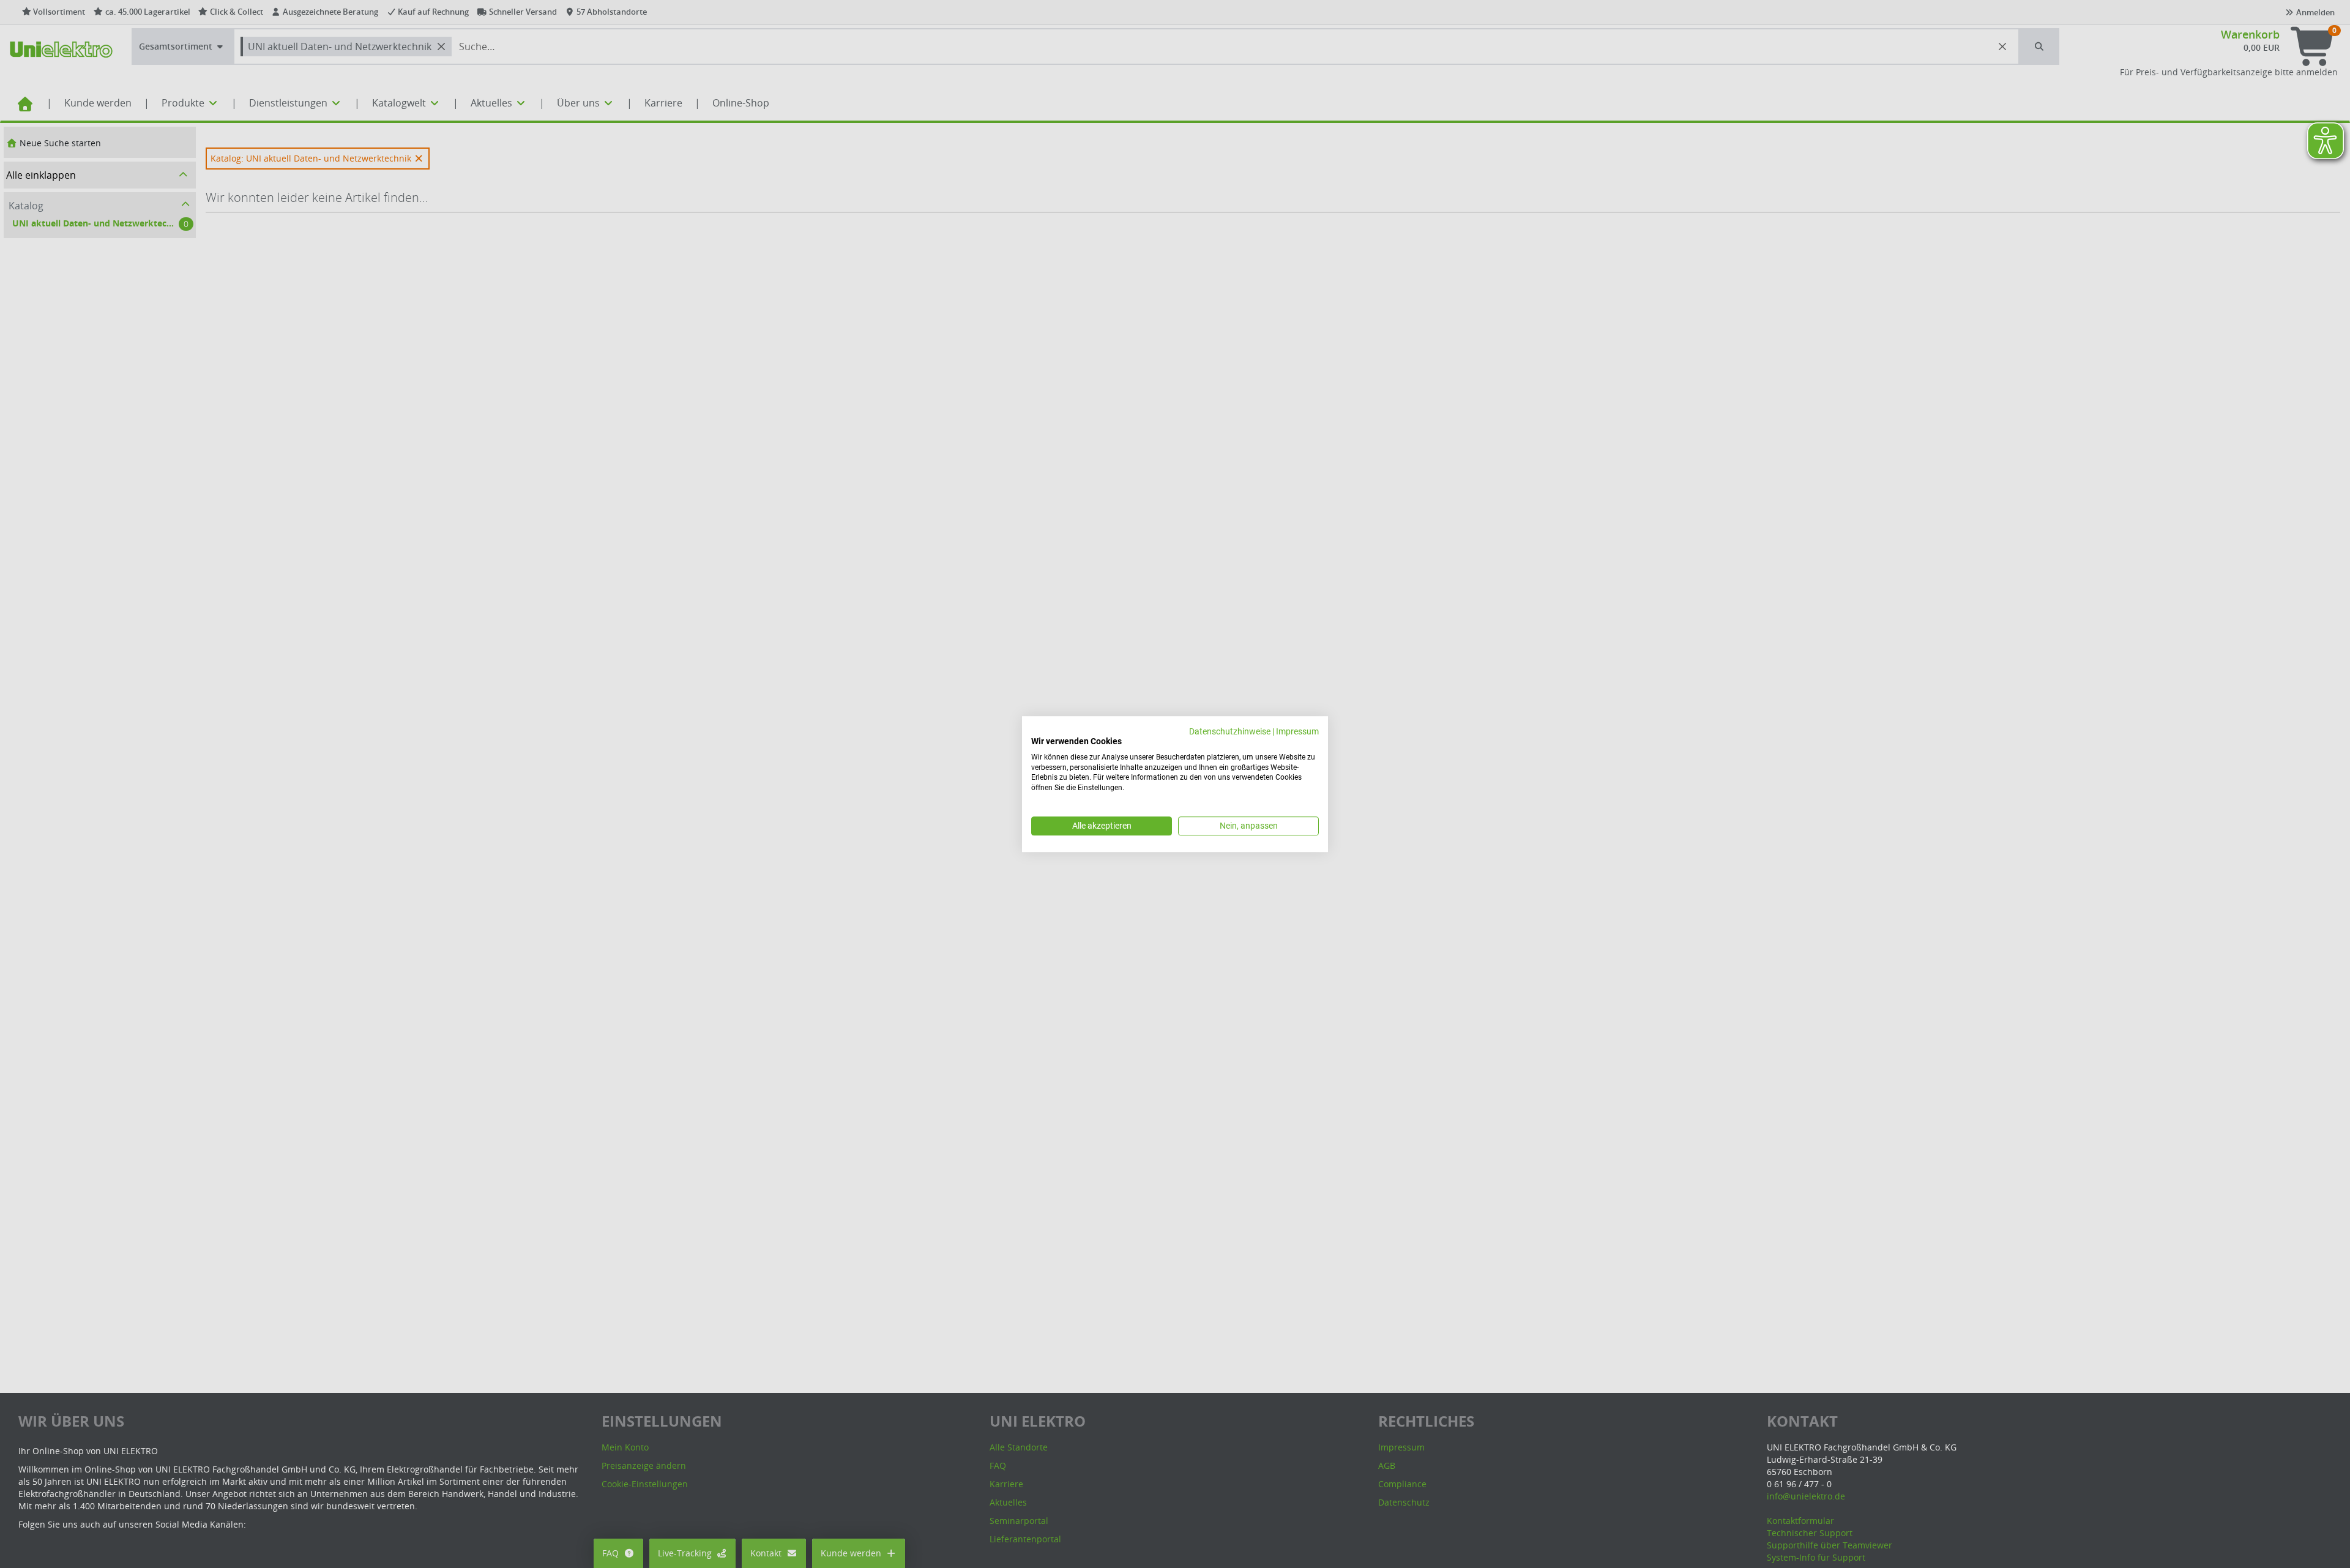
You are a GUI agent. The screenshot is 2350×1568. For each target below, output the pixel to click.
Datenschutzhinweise (1230, 731)
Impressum (1297, 731)
